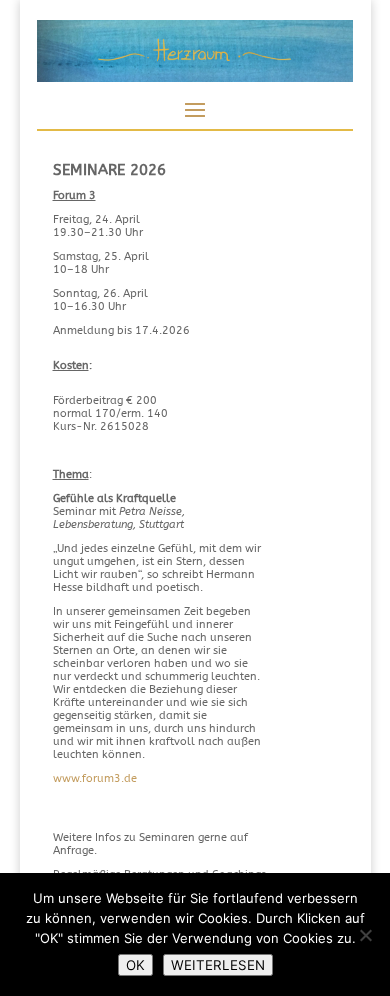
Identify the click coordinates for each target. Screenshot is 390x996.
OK (135, 965)
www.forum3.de (95, 778)
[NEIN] (365, 935)
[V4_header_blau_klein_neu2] (195, 79)
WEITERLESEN (218, 965)
